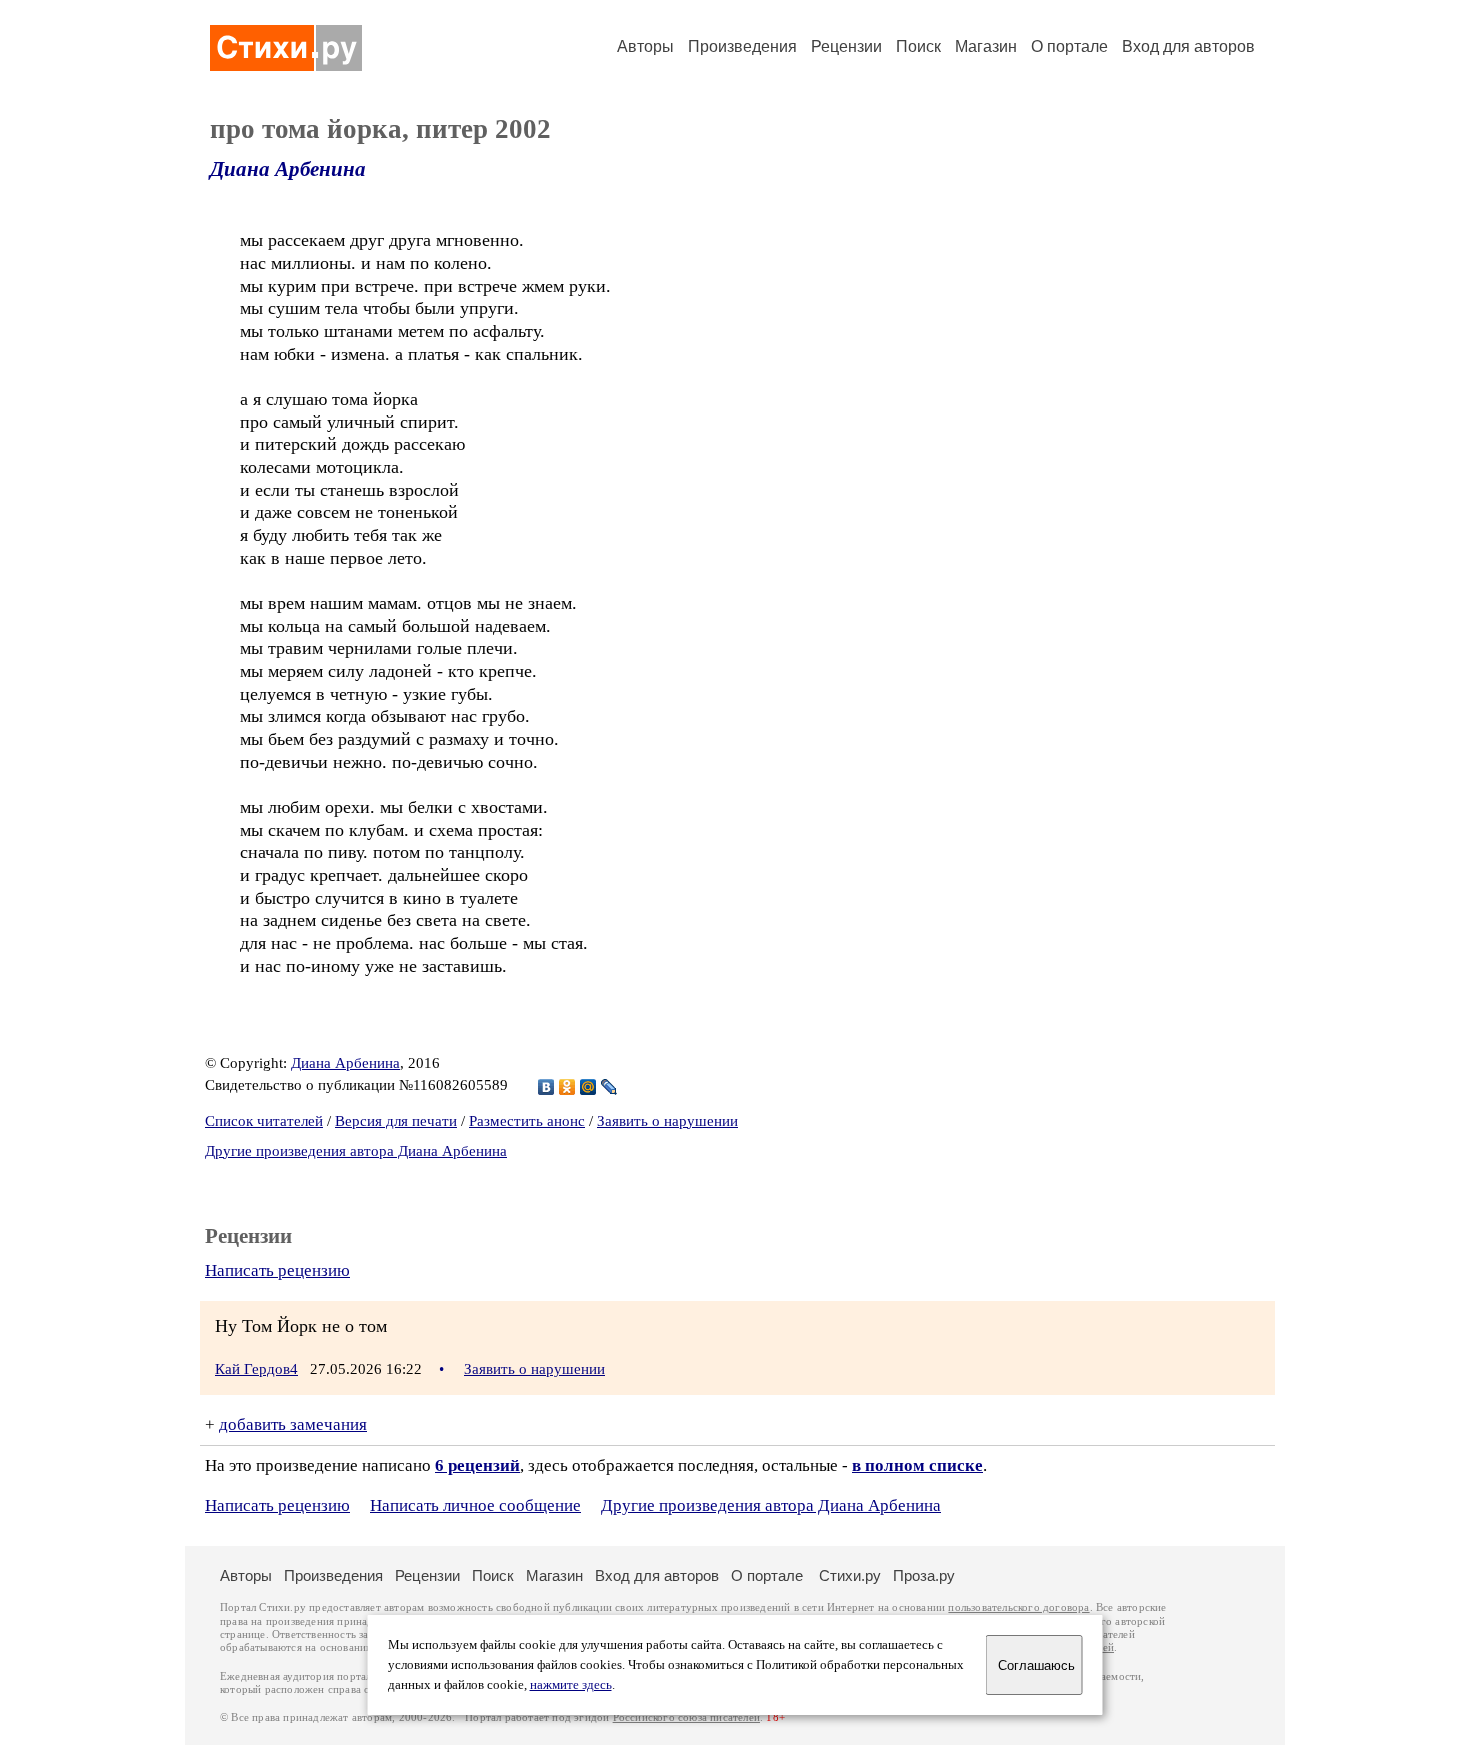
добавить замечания (293, 1424)
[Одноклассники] (567, 1087)
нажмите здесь (571, 1685)
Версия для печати (396, 1121)
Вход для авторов (1188, 46)
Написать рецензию (277, 1270)
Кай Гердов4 (256, 1369)
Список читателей (264, 1121)
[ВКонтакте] (546, 1087)
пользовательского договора (1018, 1607)
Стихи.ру (850, 1575)
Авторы (645, 46)
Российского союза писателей (686, 1717)
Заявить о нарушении (667, 1121)
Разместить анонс (527, 1121)
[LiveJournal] (609, 1087)
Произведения (742, 46)
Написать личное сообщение (475, 1505)
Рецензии (846, 46)
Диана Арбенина (288, 169)
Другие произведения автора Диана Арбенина (356, 1151)
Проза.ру (924, 1575)
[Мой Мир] (588, 1087)
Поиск (918, 46)
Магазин (986, 46)
